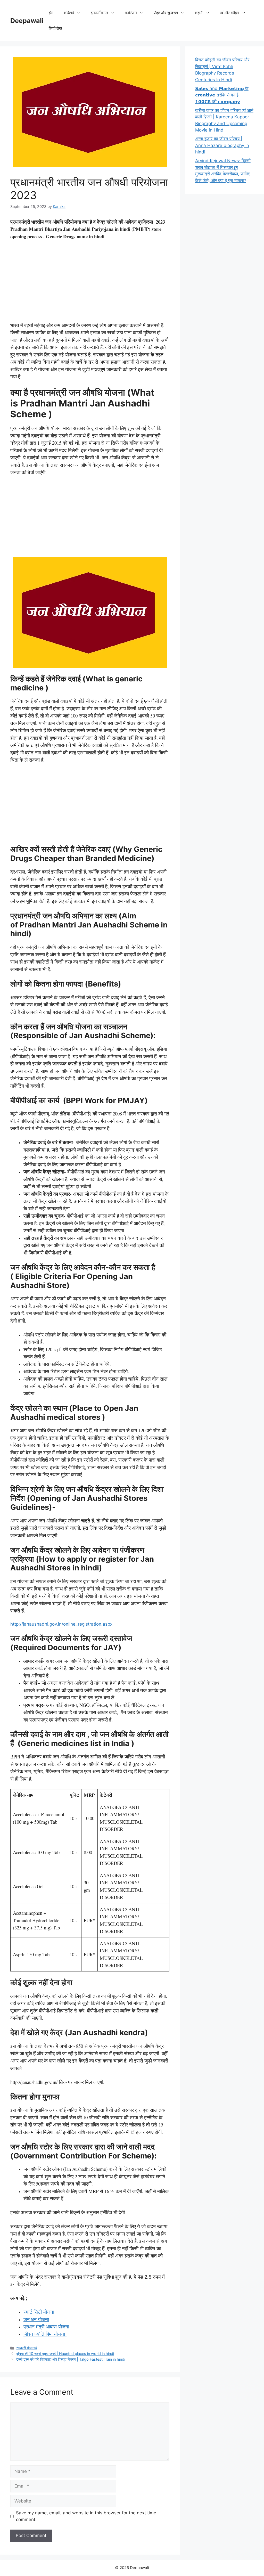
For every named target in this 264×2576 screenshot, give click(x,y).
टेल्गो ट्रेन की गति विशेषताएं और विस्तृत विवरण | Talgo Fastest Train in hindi (71, 2359)
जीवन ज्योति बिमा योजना (45, 2334)
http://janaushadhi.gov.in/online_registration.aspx (61, 1624)
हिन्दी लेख (55, 28)
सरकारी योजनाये (27, 2348)
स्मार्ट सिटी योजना (39, 2312)
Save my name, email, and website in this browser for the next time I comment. (87, 2516)
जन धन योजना (36, 2319)
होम (51, 13)
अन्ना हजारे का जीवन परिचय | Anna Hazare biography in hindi (222, 145)
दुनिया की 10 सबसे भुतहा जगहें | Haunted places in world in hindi (65, 2354)
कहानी (199, 13)
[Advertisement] (90, 283)
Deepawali (27, 21)
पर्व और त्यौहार (230, 13)
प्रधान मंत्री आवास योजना (47, 2326)
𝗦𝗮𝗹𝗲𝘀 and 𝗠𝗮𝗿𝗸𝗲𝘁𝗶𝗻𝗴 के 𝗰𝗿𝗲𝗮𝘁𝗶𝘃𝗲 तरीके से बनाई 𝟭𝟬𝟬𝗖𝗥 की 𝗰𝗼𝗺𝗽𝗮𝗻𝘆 (222, 95)
